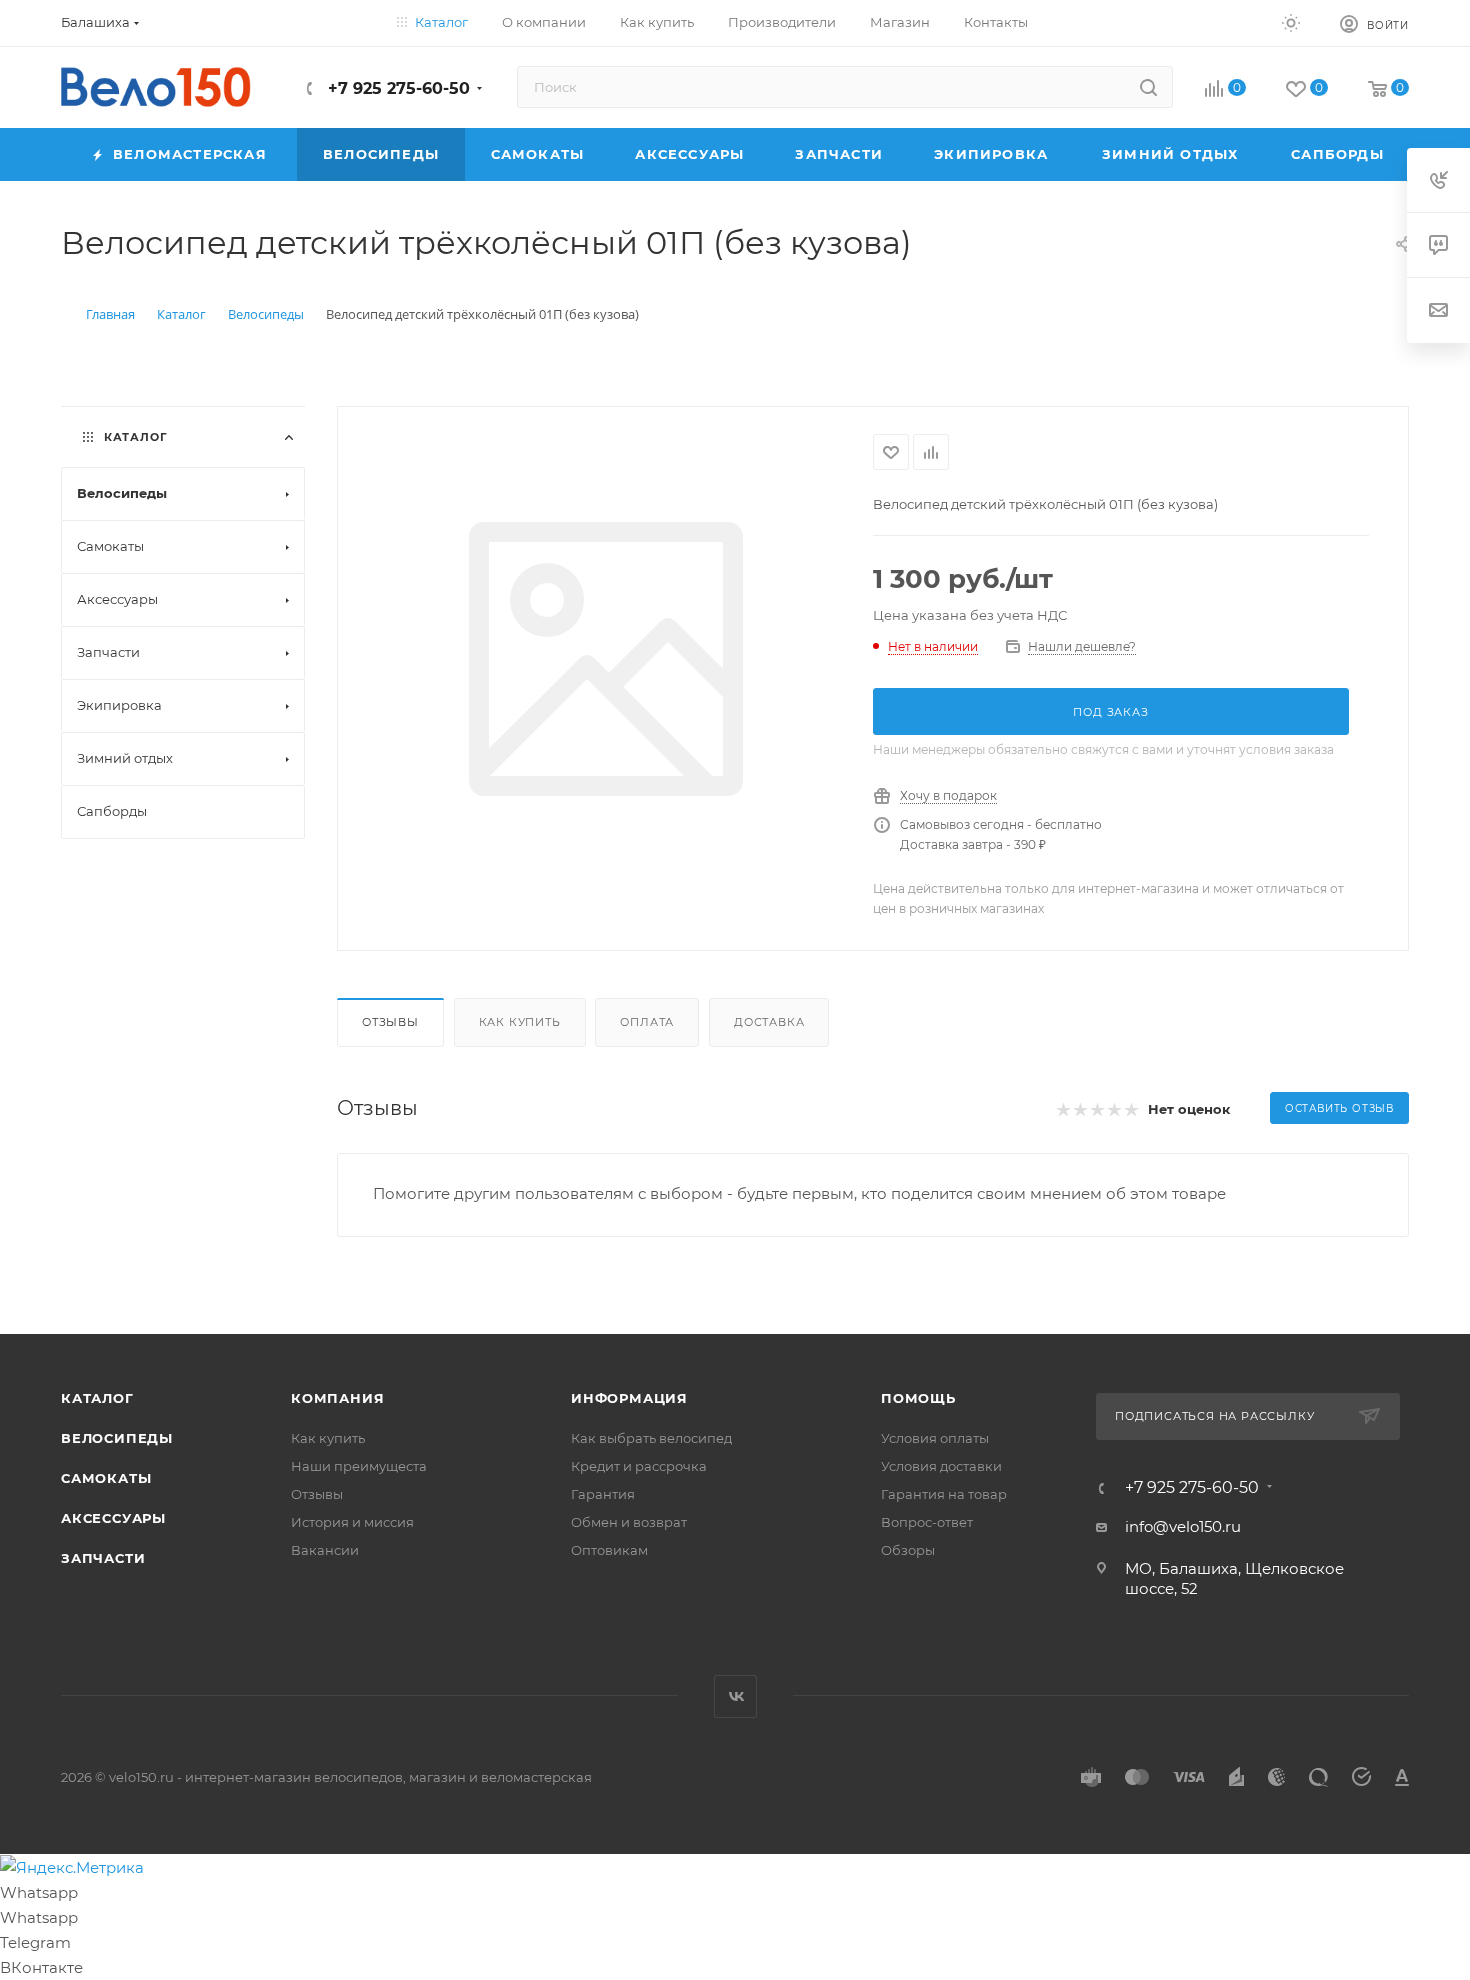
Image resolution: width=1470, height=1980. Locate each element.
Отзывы (390, 1022)
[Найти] (1148, 87)
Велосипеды (117, 1438)
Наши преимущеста (359, 1466)
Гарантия (603, 1494)
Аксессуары (113, 1518)
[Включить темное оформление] (1291, 22)
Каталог (97, 1398)
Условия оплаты (935, 1438)
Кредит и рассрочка (639, 1466)
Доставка (769, 1022)
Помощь (918, 1398)
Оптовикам (609, 1550)
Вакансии (325, 1550)
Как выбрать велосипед (651, 1438)
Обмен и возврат (629, 1522)
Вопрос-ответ (927, 1522)
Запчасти (103, 1558)
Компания (337, 1398)
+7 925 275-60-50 (396, 88)
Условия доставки (941, 1466)
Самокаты (106, 1478)
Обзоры (908, 1550)
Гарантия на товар (944, 1494)
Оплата (647, 1022)
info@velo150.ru (1183, 1526)
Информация (629, 1398)
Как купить (520, 1022)
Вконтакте (735, 1696)
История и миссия (352, 1522)
